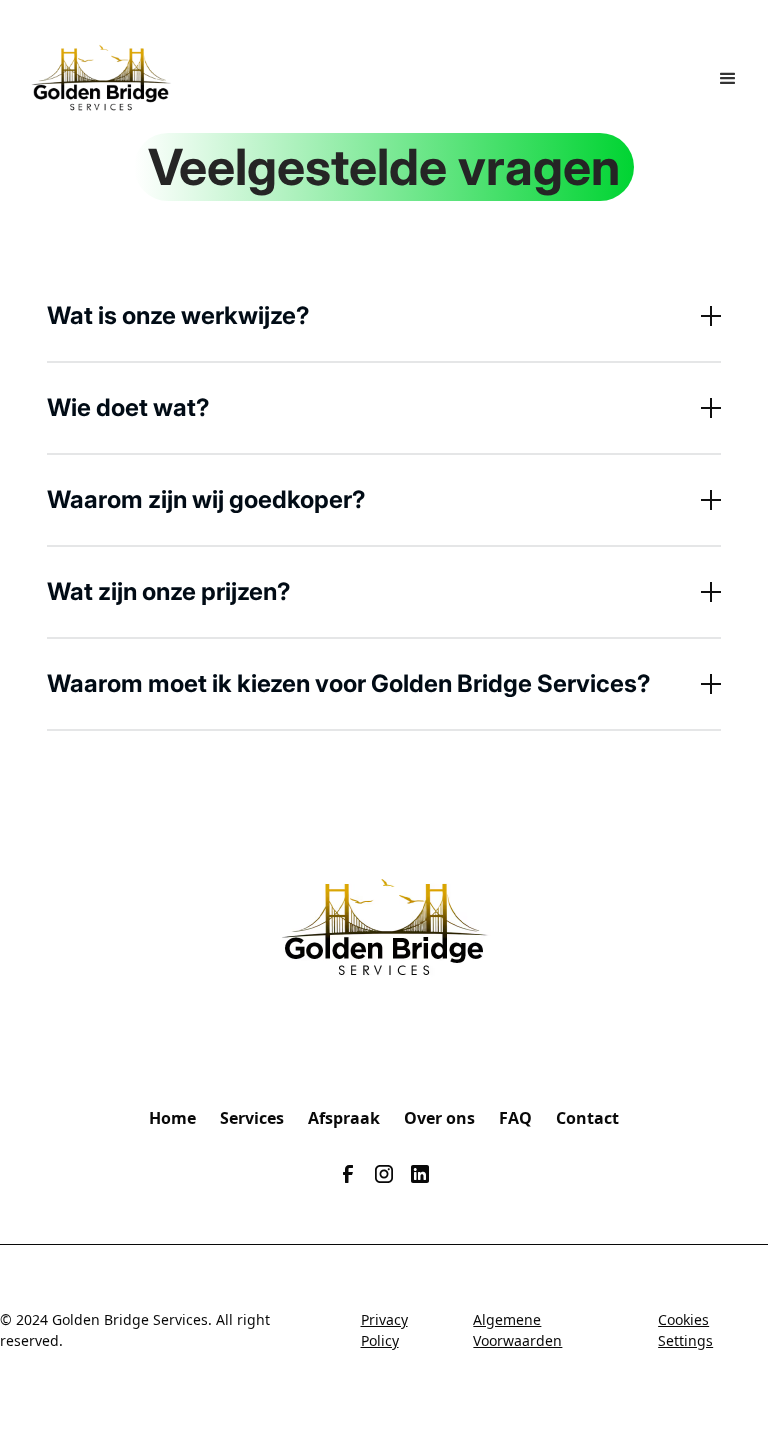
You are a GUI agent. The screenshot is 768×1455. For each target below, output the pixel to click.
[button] (728, 79)
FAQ (515, 1118)
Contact (587, 1118)
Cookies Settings (685, 1330)
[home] (101, 79)
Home (172, 1118)
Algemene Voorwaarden (517, 1330)
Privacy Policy (384, 1330)
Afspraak (344, 1118)
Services (252, 1118)
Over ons (439, 1118)
